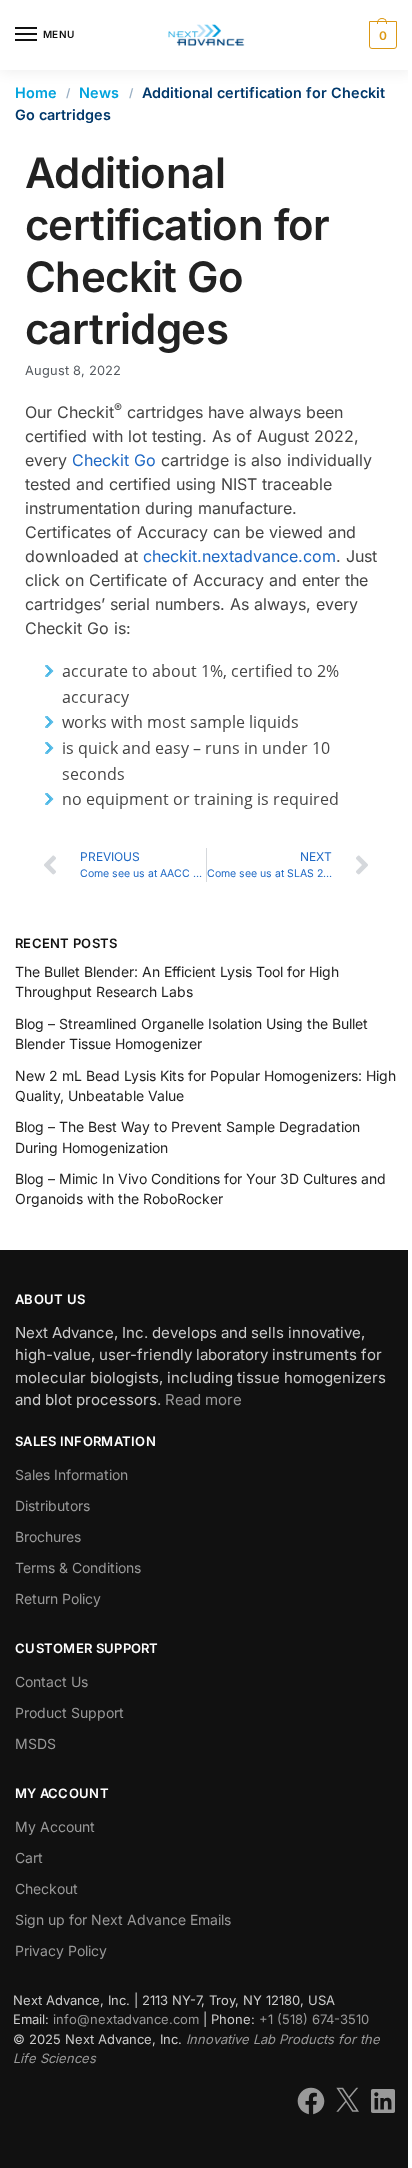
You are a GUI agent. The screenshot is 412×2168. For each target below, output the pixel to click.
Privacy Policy (61, 1950)
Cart (29, 1857)
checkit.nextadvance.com (239, 556)
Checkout (46, 1888)
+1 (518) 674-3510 (314, 2019)
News (99, 92)
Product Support (69, 1712)
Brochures (48, 1536)
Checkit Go (114, 460)
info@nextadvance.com (126, 2019)
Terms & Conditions (78, 1567)
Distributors (52, 1505)
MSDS (35, 1743)
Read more (203, 1399)
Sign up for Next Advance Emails (123, 1919)
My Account (55, 1826)
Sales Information (71, 1474)
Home (36, 92)
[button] (380, 35)
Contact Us (51, 1681)
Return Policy (58, 1598)
